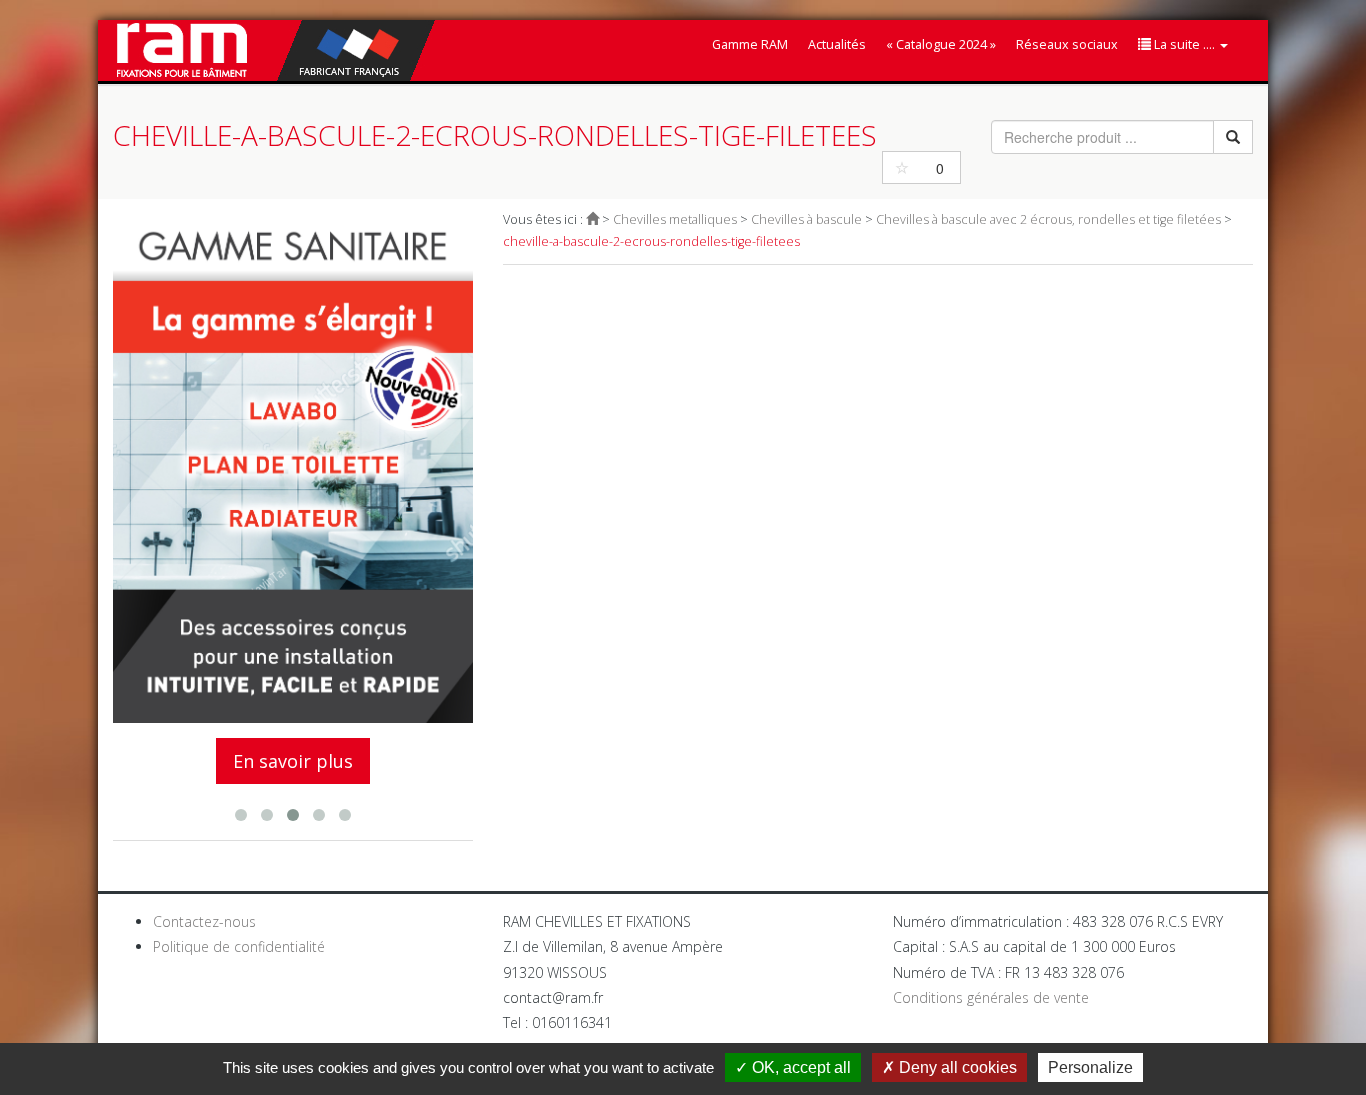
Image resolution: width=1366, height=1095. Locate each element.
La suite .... (1184, 44)
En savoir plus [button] (293, 761)
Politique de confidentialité (239, 946)
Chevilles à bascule (806, 219)
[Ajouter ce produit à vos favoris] (902, 167)
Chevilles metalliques (675, 219)
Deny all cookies (956, 1067)
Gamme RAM (750, 44)
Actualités (837, 44)
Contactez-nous (204, 921)
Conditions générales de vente (991, 997)
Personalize (1090, 1067)
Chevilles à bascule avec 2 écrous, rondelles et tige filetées (1048, 219)
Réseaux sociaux (1067, 44)
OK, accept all (799, 1067)
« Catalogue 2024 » (941, 44)
